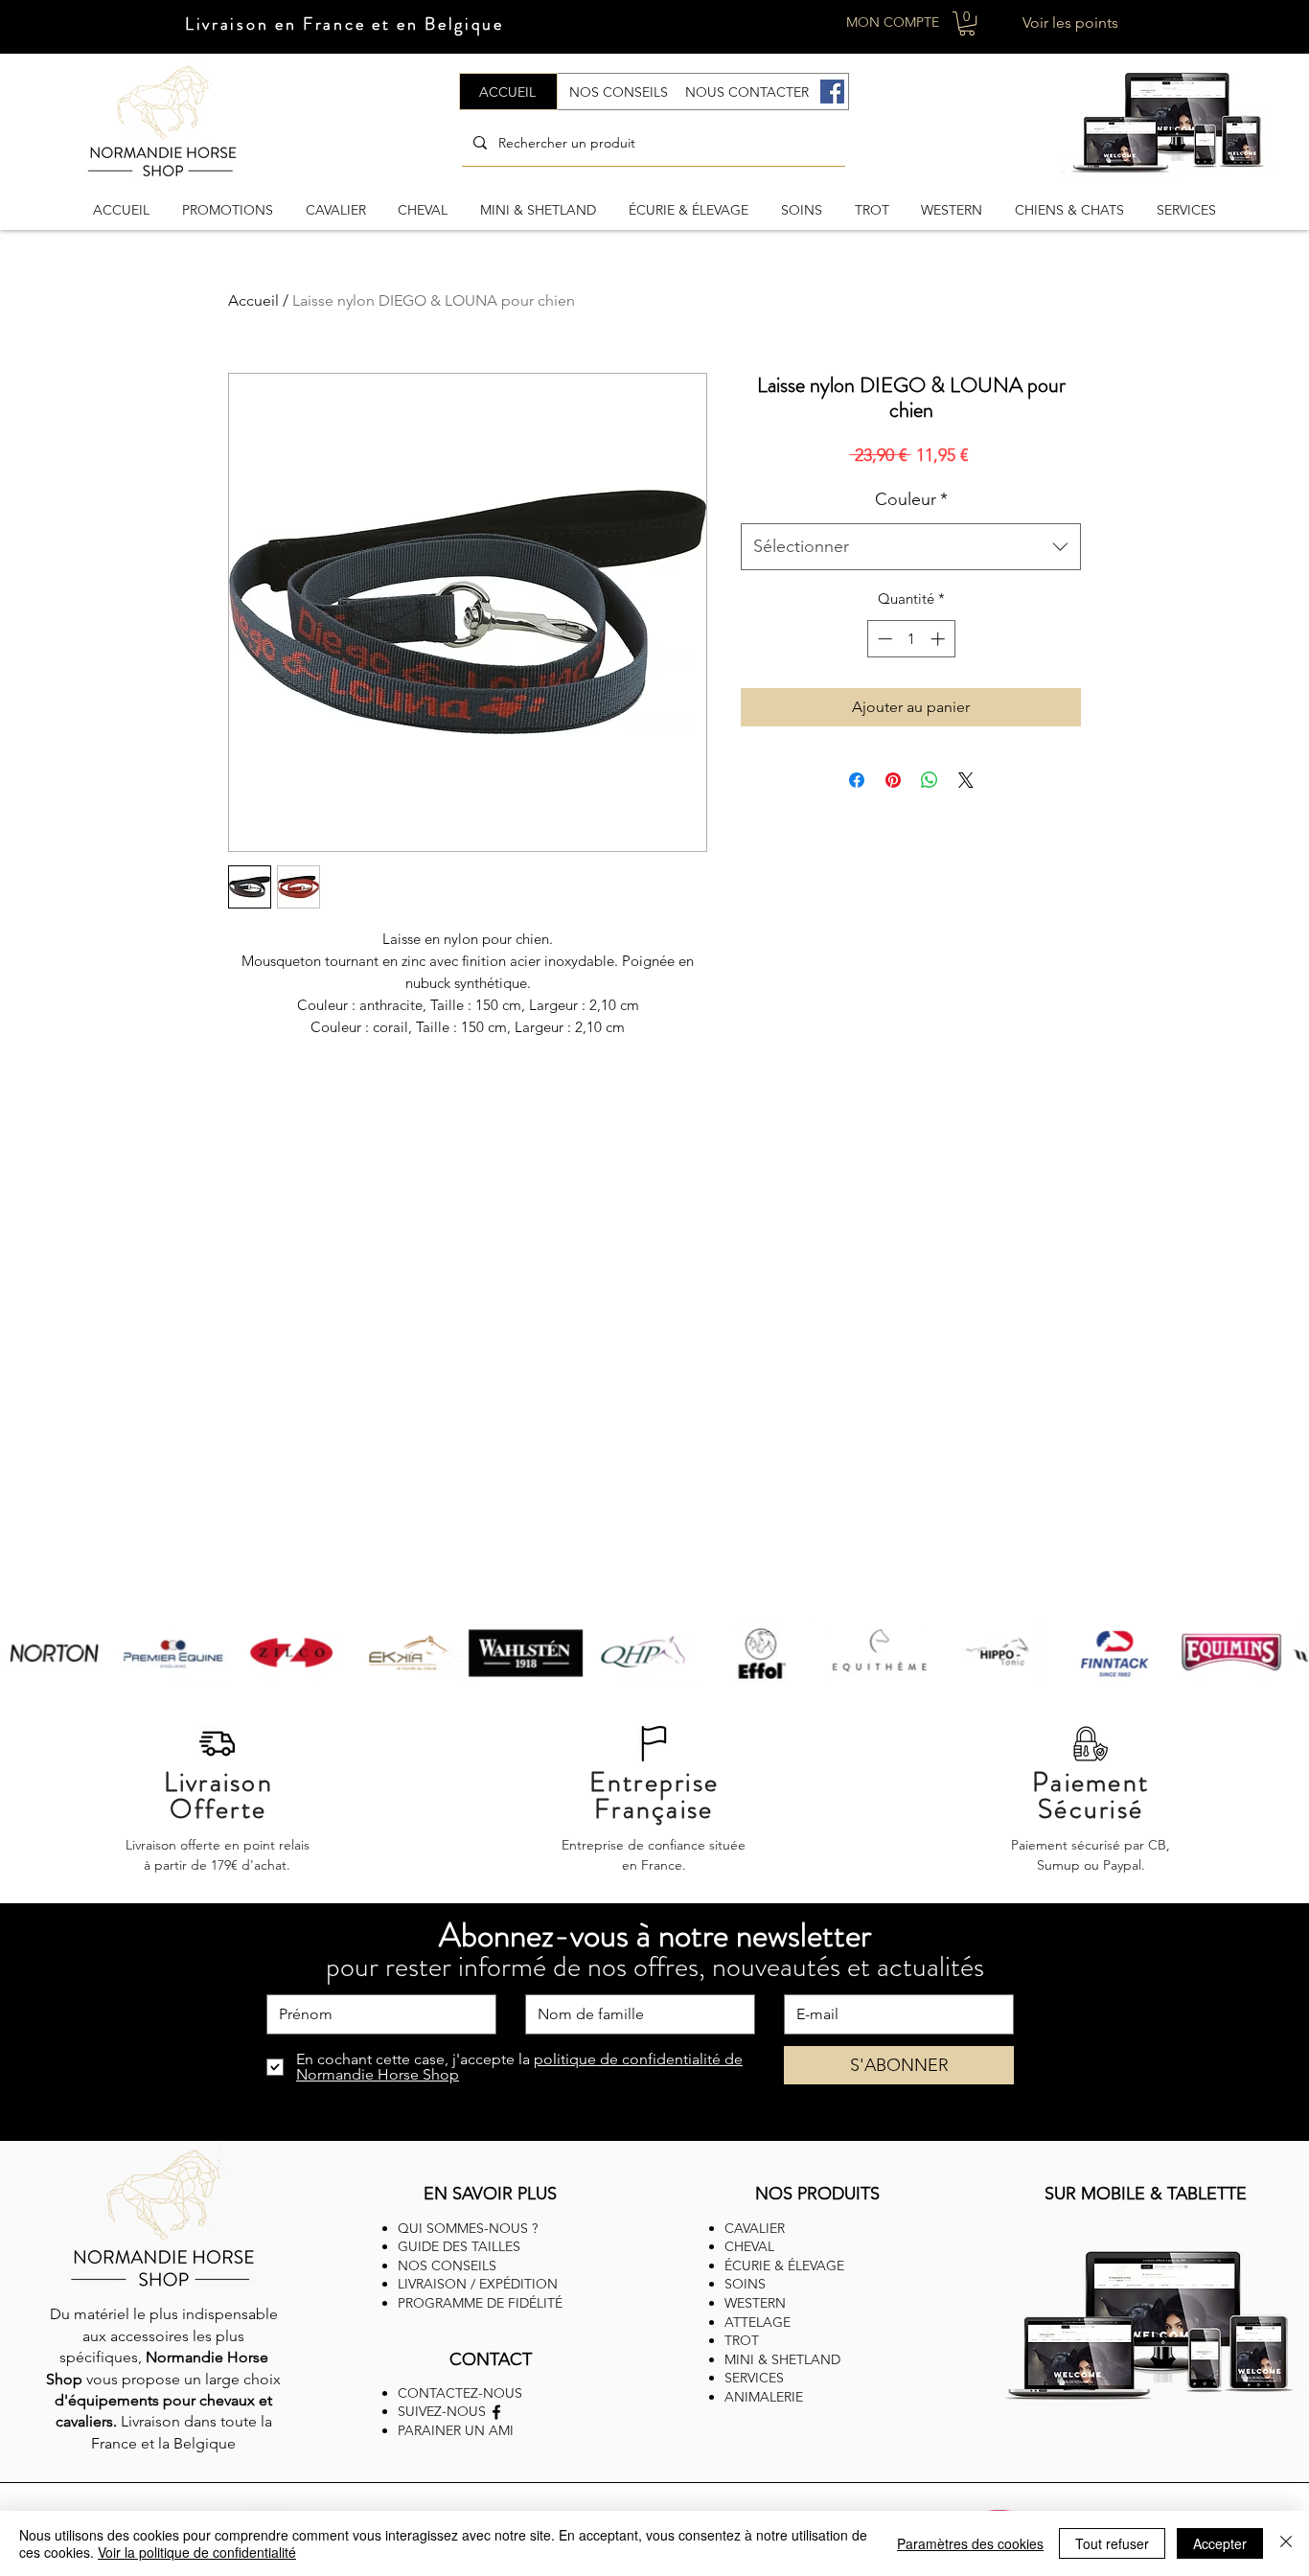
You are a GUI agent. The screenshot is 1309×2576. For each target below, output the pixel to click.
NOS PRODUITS (817, 2194)
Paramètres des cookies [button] (970, 2543)
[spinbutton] (911, 639)
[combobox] (911, 547)
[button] (967, 23)
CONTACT (491, 2359)
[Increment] (940, 639)
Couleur (911, 499)
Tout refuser (1112, 2543)
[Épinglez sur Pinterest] (893, 780)
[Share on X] (966, 780)
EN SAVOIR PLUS (490, 2194)
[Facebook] (832, 92)
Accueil (253, 300)
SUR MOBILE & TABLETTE (1146, 2194)
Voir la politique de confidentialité (197, 2552)
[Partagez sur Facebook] (857, 780)
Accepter (1220, 2543)
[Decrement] (883, 639)
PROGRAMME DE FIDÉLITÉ (480, 2303)
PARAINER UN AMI (456, 2430)
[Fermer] (1286, 2543)
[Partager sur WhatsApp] (930, 780)
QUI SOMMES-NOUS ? (468, 2228)
